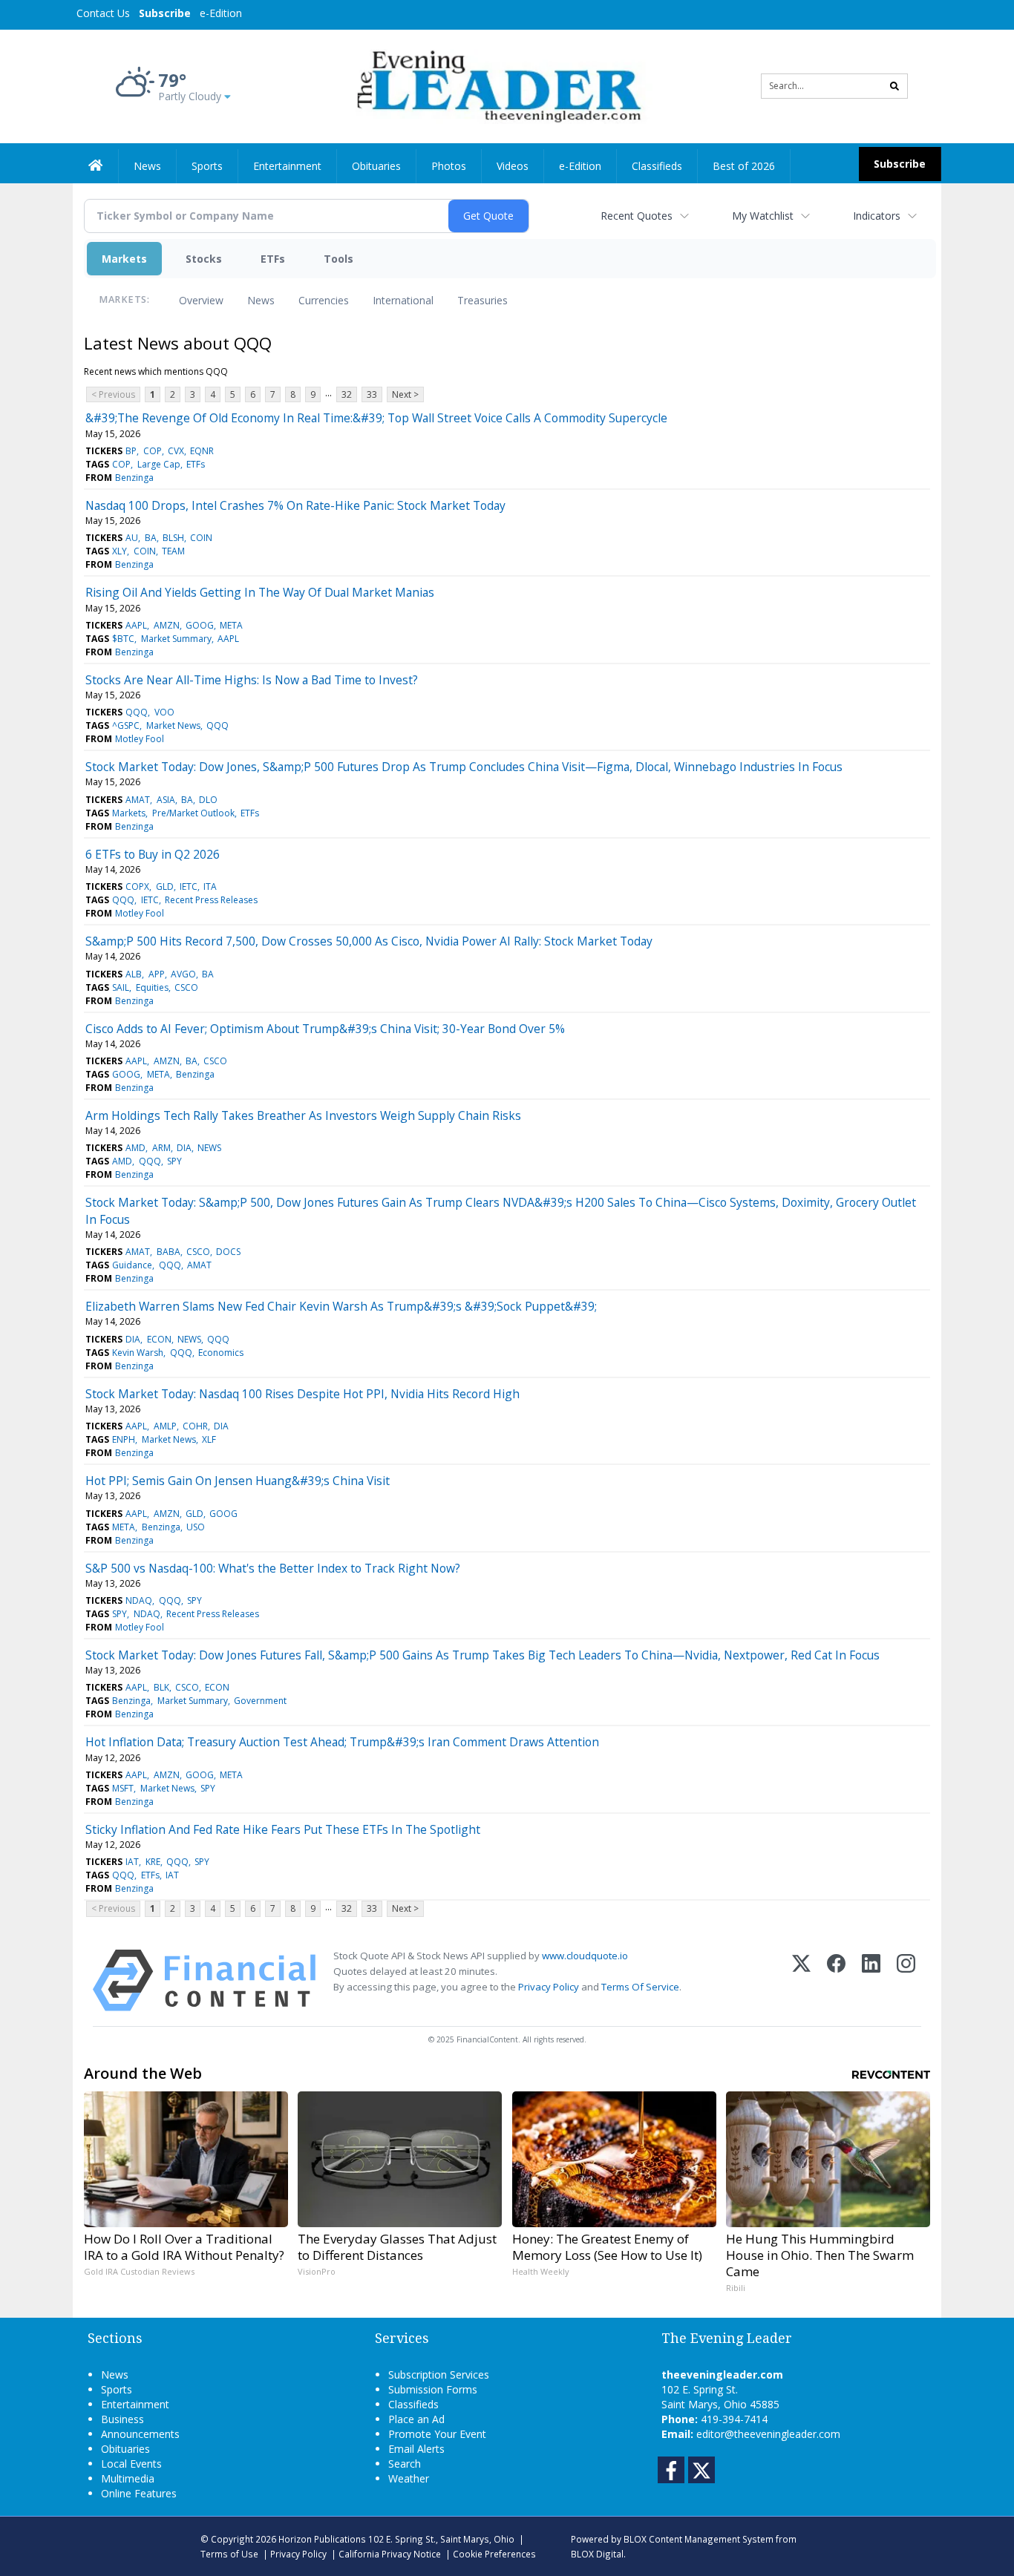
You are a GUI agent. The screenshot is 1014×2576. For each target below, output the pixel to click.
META (231, 625)
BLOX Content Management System (699, 2539)
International (403, 300)
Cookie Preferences (494, 2554)
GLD (165, 886)
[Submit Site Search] (894, 86)
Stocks (204, 259)
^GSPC (126, 725)
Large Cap (159, 464)
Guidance (132, 1265)
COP (153, 451)
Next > (405, 394)
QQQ (137, 712)
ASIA (166, 800)
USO (196, 1527)
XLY (120, 551)
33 (372, 394)
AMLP (165, 1426)
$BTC (123, 639)
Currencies (324, 300)
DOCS (228, 1252)
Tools (338, 259)
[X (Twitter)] (801, 1980)
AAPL (136, 625)
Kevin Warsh (138, 1353)
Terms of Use (229, 2554)
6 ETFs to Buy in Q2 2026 (153, 854)
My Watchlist (763, 216)
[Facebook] (836, 1980)
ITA (210, 886)
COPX (137, 886)
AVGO (183, 974)
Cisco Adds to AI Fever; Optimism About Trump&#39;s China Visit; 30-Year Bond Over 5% (325, 1029)
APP (157, 974)
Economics (221, 1353)
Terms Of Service (640, 1987)
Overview (201, 300)
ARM (161, 1148)
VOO (164, 712)
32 (347, 394)
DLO (208, 800)
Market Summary (176, 639)
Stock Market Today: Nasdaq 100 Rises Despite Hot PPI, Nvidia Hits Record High (302, 1394)
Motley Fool (140, 739)
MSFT (123, 1788)
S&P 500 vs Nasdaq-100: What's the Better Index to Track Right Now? (273, 1568)
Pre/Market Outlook (193, 813)
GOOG (200, 625)
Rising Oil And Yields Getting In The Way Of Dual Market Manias (260, 592)
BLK (161, 1687)
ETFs (273, 259)
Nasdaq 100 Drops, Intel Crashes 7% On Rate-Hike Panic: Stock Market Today (295, 505)
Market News (173, 725)
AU (132, 538)
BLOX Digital (597, 2554)
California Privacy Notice (390, 2554)
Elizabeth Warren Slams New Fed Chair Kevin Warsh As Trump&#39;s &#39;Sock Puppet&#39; (341, 1306)
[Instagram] (906, 1980)
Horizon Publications (322, 2539)
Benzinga (134, 478)
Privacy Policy (549, 1987)
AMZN (167, 625)
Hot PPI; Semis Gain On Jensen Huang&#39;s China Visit (238, 1481)
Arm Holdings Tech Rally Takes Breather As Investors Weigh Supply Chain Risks (303, 1115)
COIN (201, 538)
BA (151, 538)
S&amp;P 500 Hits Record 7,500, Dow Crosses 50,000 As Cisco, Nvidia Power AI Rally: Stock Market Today (369, 941)
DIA (184, 1148)
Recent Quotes (637, 216)
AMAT (138, 800)
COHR (195, 1426)
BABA (169, 1252)
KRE (153, 1862)
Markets (124, 259)
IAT (132, 1862)
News (261, 300)
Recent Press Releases (211, 900)
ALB (134, 974)
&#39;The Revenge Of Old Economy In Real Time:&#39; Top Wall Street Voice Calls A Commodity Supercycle (376, 418)
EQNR (202, 451)
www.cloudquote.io (585, 1956)
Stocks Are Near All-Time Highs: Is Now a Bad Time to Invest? (252, 680)
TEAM (173, 551)
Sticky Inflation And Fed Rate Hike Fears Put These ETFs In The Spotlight (283, 1829)
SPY (174, 1161)
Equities (152, 987)
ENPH (124, 1439)
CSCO (186, 987)
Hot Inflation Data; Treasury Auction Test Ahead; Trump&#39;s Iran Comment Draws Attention (342, 1742)
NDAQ (139, 1600)
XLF (209, 1439)
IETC (189, 886)
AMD (135, 1148)
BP (131, 451)
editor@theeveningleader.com (768, 2434)
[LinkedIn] (871, 1980)
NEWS (209, 1148)
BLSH (173, 538)
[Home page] (496, 85)
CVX (176, 451)
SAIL (121, 987)
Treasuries (483, 300)
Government (260, 1701)
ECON (159, 1339)
